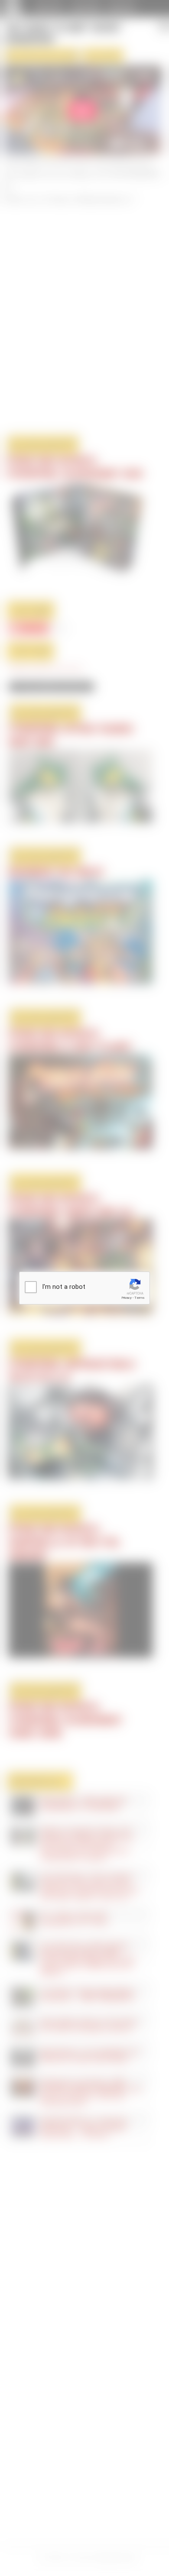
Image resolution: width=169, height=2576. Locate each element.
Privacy (127, 1298)
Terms (140, 1298)
